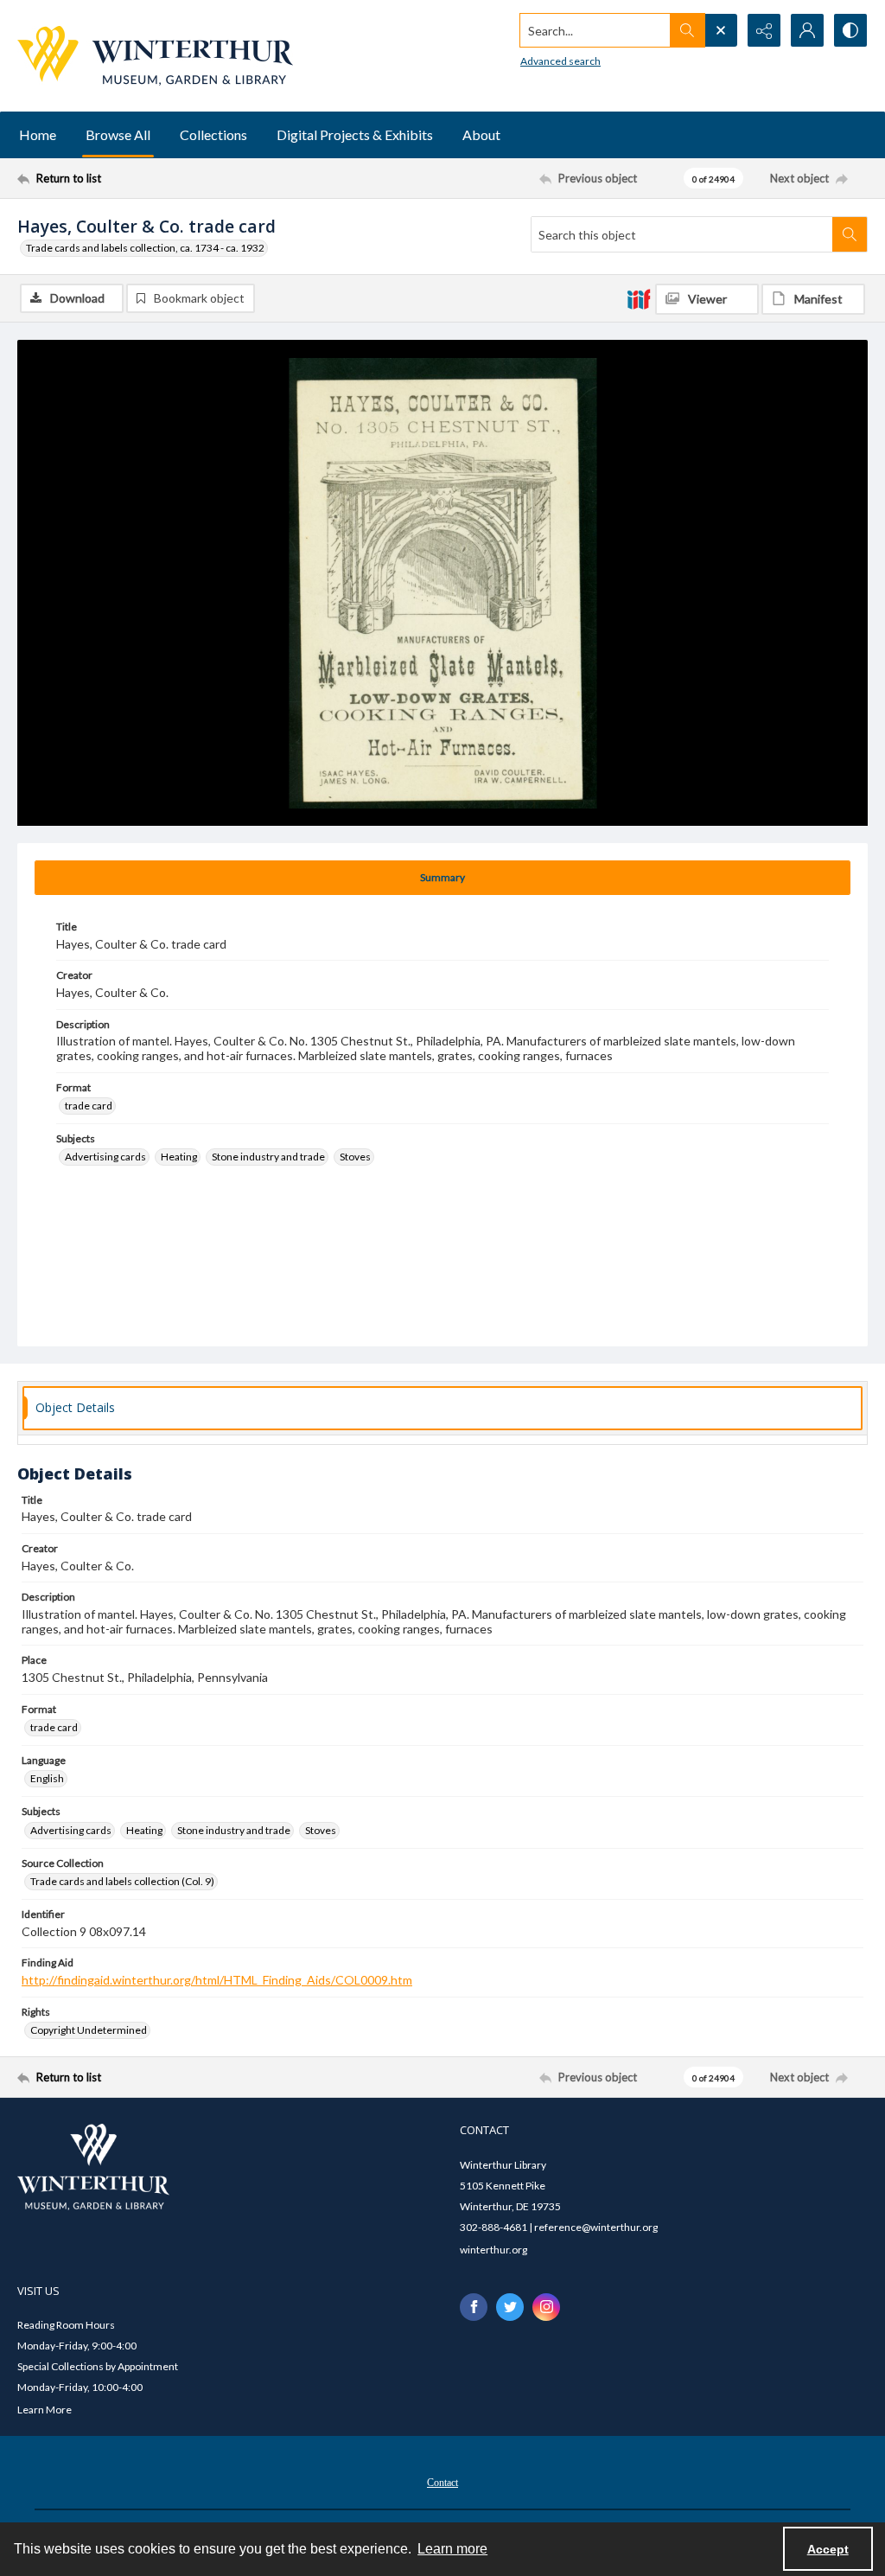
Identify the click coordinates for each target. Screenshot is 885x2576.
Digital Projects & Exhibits (355, 134)
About (481, 134)
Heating (179, 1157)
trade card (89, 1106)
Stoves (355, 1157)
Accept (828, 2549)
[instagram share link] (546, 2307)
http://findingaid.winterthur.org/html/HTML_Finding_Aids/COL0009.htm (217, 1980)
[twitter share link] (510, 2307)
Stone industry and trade (268, 1157)
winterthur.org (493, 2250)
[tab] (442, 878)
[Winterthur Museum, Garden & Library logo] (155, 56)
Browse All (118, 134)
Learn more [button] (452, 2549)
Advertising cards (105, 1157)
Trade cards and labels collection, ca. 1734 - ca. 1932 (145, 248)
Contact (442, 2483)
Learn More (45, 2410)
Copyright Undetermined (89, 2030)
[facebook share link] (474, 2307)
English (47, 1778)
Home (38, 134)
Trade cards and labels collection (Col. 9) (122, 1881)
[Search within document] (850, 234)
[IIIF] (639, 298)
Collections (213, 134)
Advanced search (560, 61)
